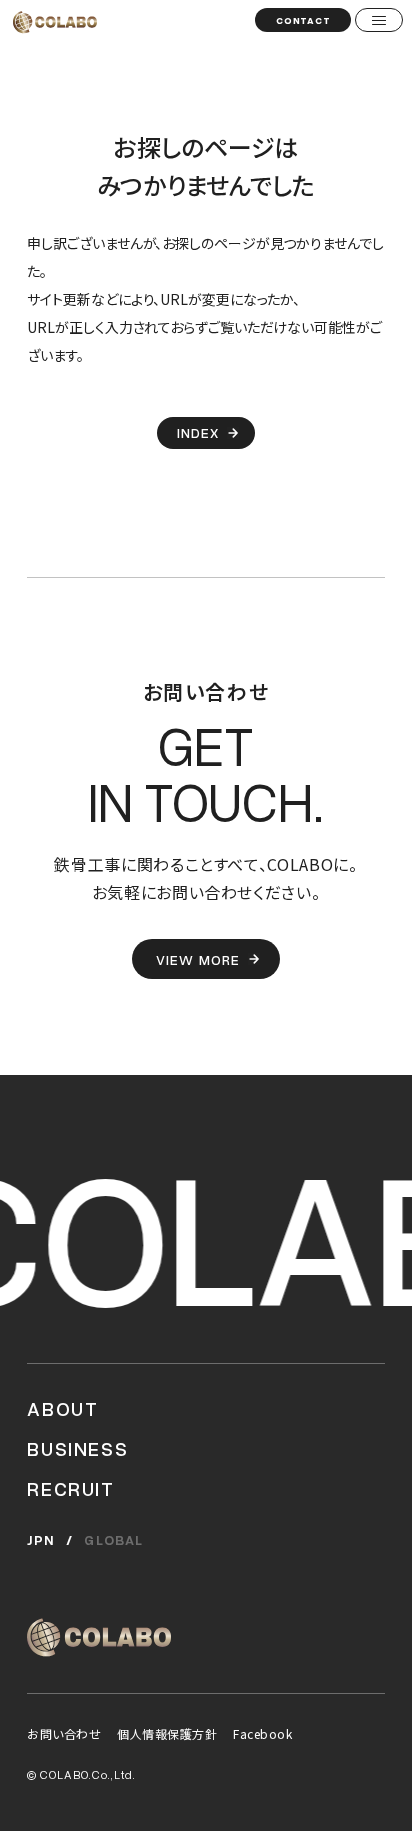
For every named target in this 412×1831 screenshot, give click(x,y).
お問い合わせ (64, 1733)
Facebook (262, 1733)
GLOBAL (113, 1540)
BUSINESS (77, 1448)
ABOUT (62, 1408)
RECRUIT (70, 1488)
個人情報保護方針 (167, 1733)
